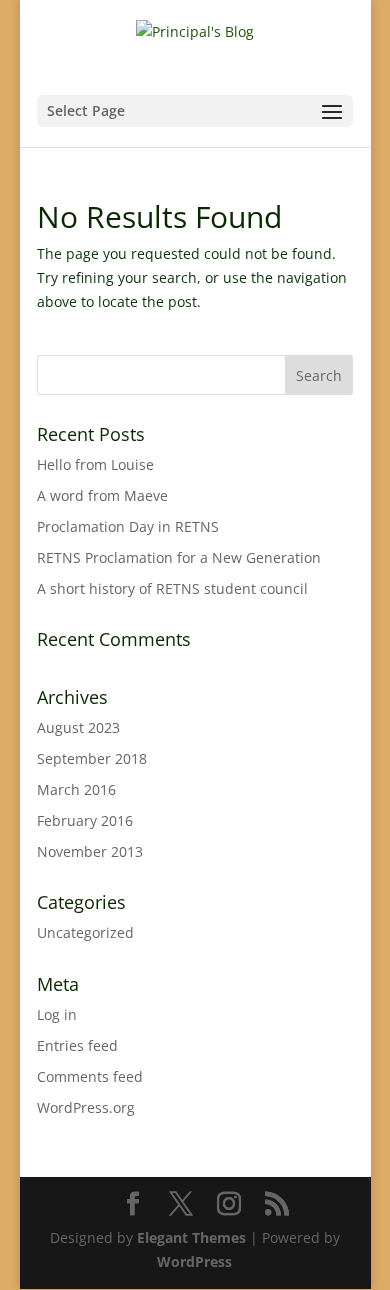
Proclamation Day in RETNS (128, 526)
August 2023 (78, 727)
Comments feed (90, 1076)
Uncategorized (85, 932)
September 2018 (92, 758)
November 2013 (90, 851)
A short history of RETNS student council (172, 588)
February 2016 (85, 820)
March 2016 (76, 789)
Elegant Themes (191, 1237)
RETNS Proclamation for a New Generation (179, 557)
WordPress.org (86, 1107)
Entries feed (77, 1045)
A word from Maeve (102, 495)
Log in (57, 1014)
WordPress (194, 1261)
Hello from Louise (95, 464)
